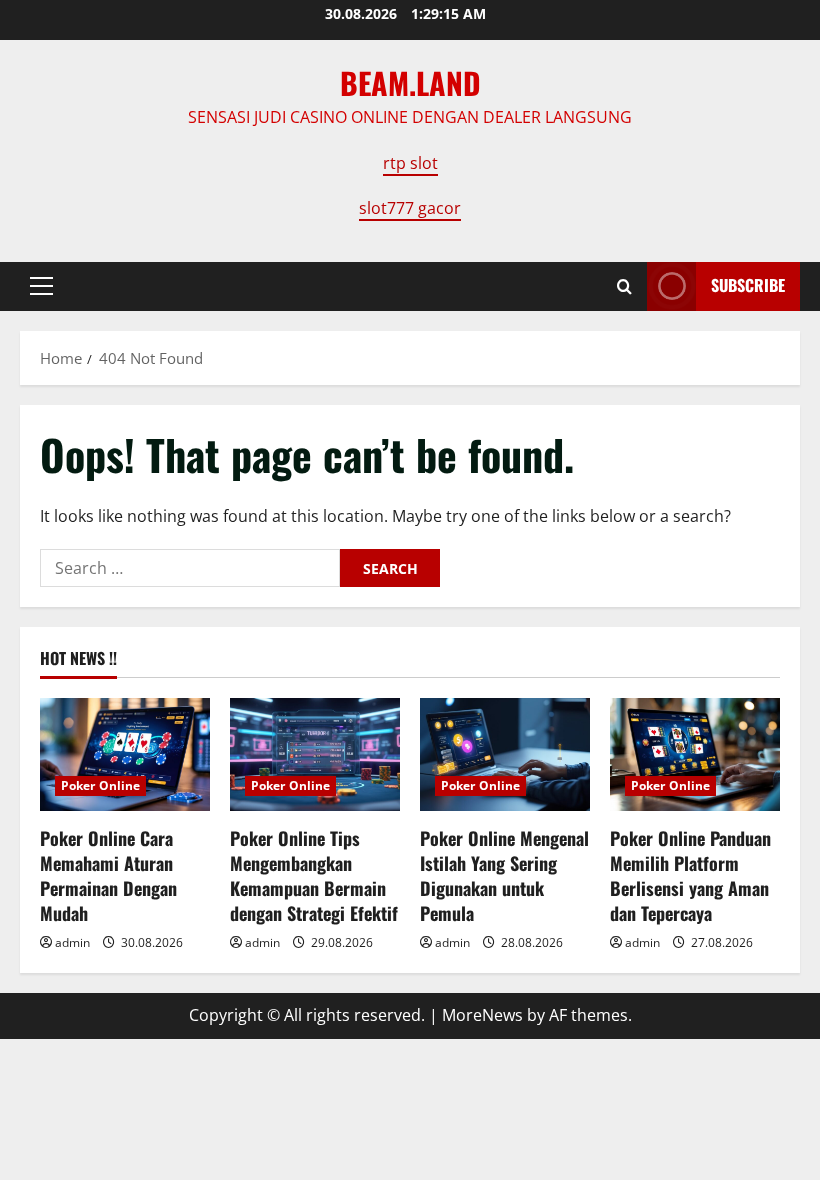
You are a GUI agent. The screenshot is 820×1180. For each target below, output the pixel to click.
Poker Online (100, 785)
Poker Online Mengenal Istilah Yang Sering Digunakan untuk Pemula (504, 876)
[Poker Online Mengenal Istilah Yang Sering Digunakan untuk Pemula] (505, 754)
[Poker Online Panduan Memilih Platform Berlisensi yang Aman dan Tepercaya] (695, 754)
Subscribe (748, 285)
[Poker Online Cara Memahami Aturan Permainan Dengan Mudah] (125, 754)
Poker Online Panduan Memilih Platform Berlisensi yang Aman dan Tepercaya (690, 876)
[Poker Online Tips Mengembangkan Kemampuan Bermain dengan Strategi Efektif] (315, 754)
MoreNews (482, 1015)
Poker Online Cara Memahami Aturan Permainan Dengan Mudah (108, 876)
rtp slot (410, 163)
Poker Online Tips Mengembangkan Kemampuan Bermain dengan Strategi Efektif (314, 876)
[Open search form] (624, 286)
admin (72, 942)
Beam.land (410, 82)
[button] (41, 286)
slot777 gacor (410, 208)
